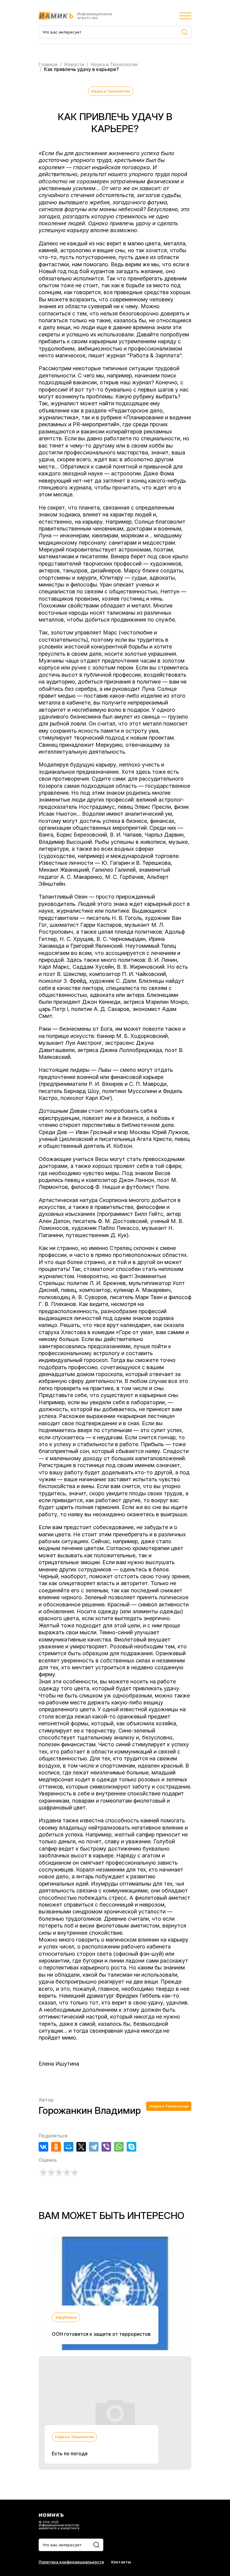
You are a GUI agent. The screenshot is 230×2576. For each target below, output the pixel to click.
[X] (81, 2147)
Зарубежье (66, 2317)
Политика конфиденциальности (71, 2562)
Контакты (121, 2562)
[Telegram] (94, 2147)
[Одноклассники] (56, 2147)
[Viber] (106, 2147)
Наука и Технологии (111, 91)
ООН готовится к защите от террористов (101, 2334)
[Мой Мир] (69, 2147)
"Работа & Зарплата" (154, 355)
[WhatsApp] (119, 2147)
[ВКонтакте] (43, 2147)
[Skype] (131, 2147)
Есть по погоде (70, 2453)
